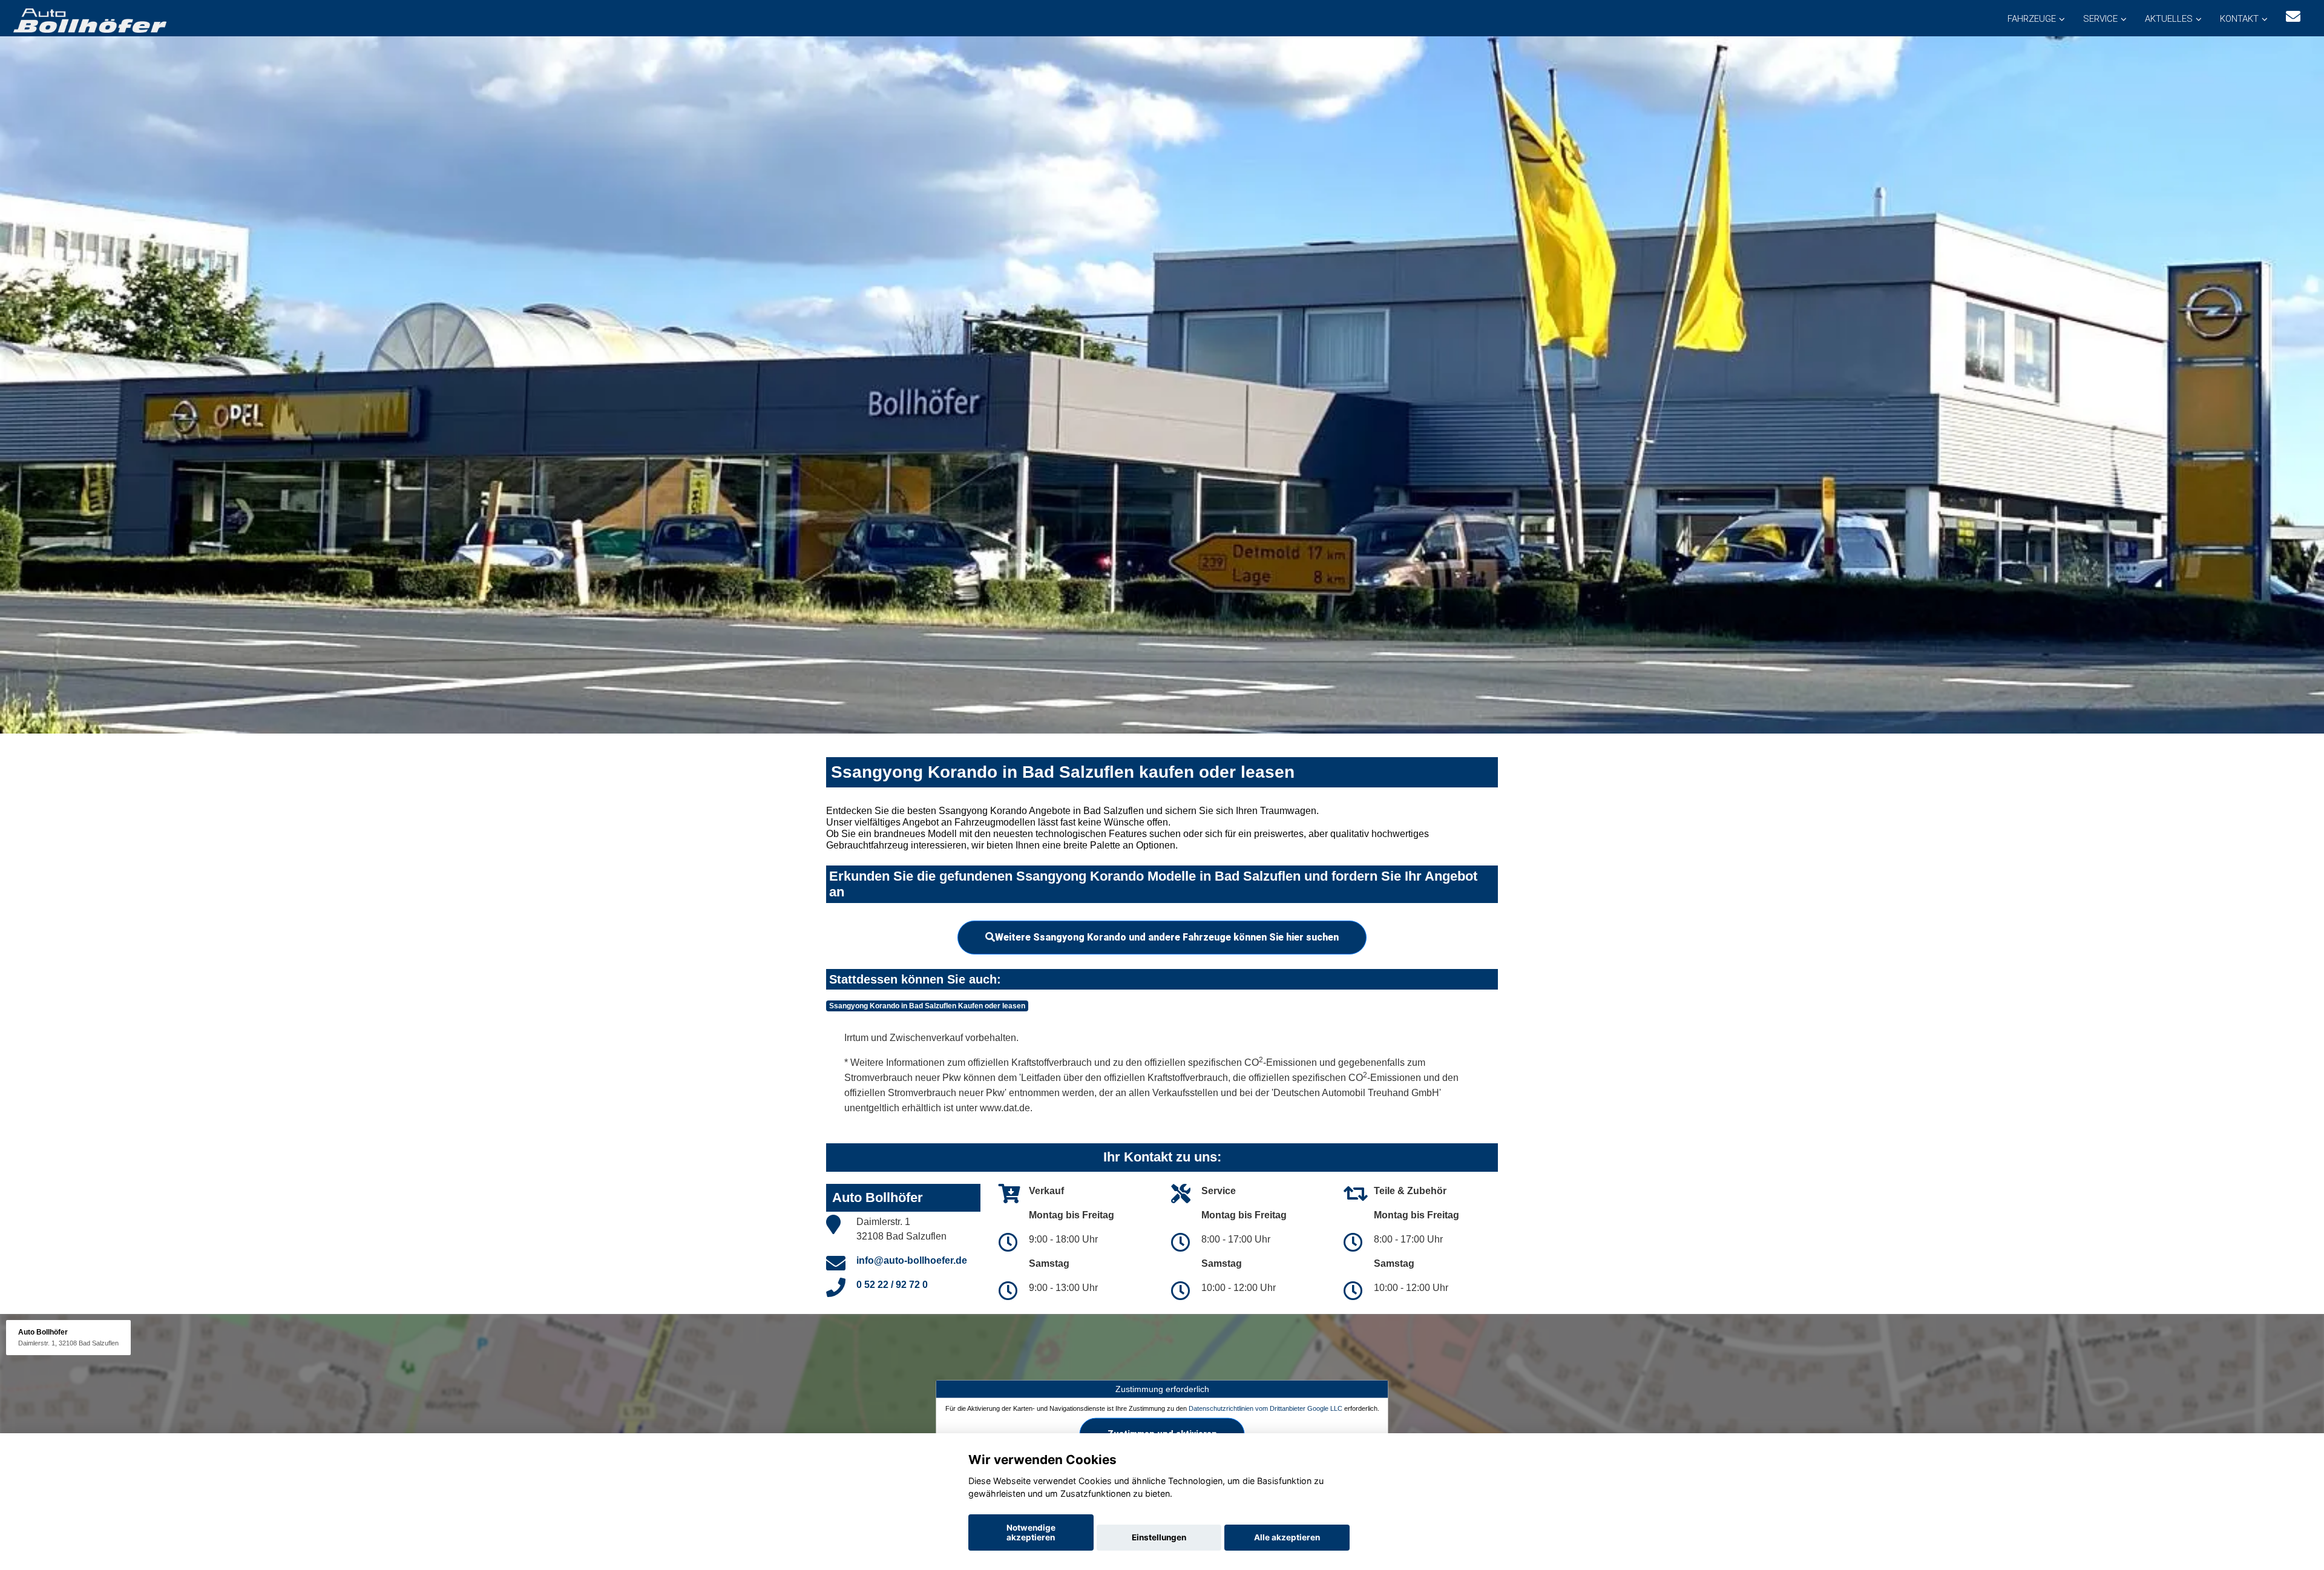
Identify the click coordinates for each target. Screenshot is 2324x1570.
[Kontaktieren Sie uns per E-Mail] (2293, 17)
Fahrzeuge (2032, 19)
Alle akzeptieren (1287, 1537)
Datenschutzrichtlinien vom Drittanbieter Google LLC (1265, 1408)
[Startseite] (89, 20)
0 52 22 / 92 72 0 (892, 1285)
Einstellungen (1159, 1537)
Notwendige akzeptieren (1031, 1532)
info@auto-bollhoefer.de (912, 1260)
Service (2100, 19)
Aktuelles (2169, 19)
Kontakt (2239, 19)
